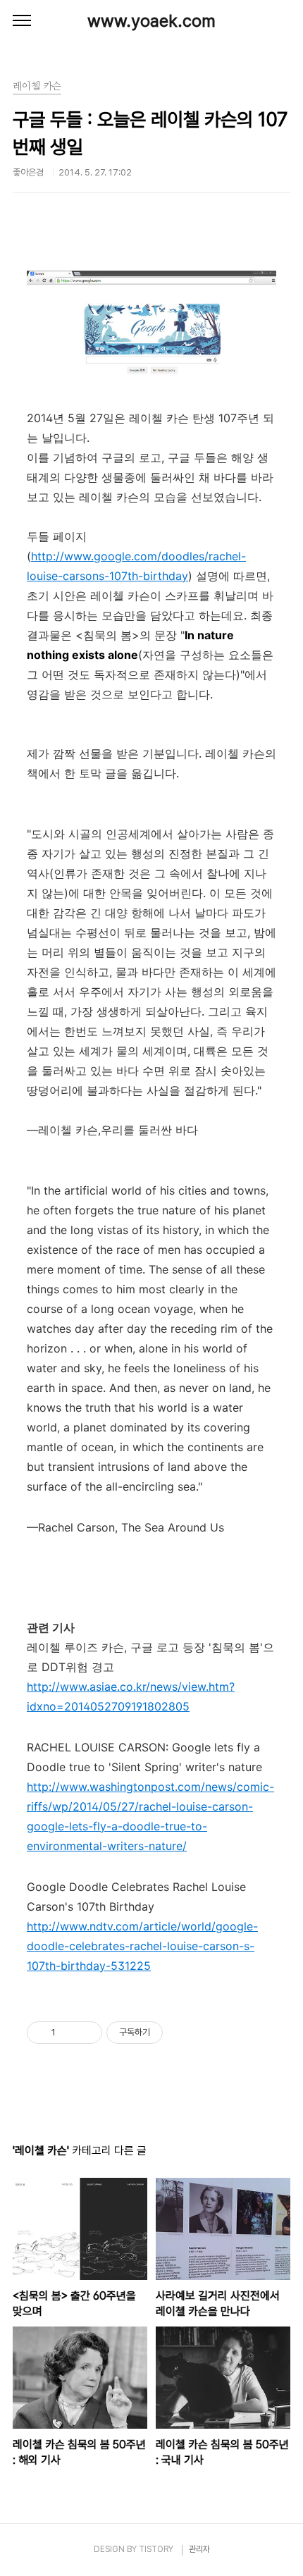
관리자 (199, 2549)
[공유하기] (69, 2033)
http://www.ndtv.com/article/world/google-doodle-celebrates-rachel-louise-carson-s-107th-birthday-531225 (142, 1946)
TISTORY (156, 2549)
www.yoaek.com (151, 21)
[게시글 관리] (86, 2033)
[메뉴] (22, 21)
